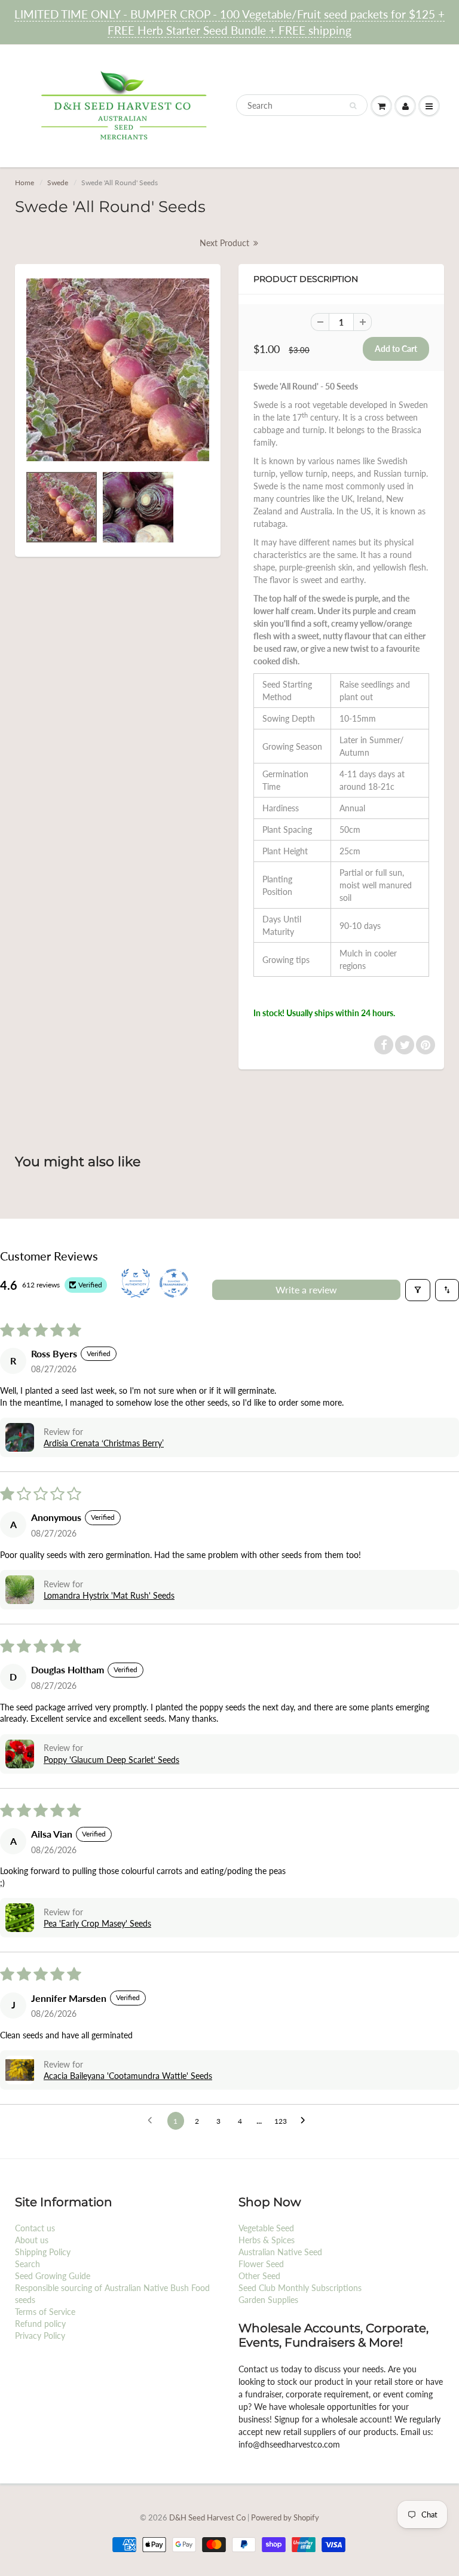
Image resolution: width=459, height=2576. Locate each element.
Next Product (226, 243)
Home (25, 183)
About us (32, 2240)
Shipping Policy (43, 2252)
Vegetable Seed (266, 2228)
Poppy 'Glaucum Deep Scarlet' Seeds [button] (111, 1760)
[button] (20, 1437)
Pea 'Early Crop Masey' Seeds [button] (97, 1923)
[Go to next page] (306, 2121)
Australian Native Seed (280, 2252)
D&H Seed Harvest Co (208, 2517)
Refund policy (40, 2324)
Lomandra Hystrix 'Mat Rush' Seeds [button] (109, 1595)
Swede (58, 183)
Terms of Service (45, 2312)
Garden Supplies (268, 2300)
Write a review (306, 1289)
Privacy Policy (40, 2336)
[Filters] (418, 1290)
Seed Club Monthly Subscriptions (300, 2288)
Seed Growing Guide (53, 2276)
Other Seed (259, 2276)
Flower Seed (261, 2264)
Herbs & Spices (267, 2240)
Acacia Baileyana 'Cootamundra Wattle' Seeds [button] (128, 2076)
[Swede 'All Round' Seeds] (118, 370)
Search (27, 2264)
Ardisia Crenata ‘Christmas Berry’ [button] (104, 1443)
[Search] (353, 106)
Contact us (35, 2228)
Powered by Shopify (285, 2517)
